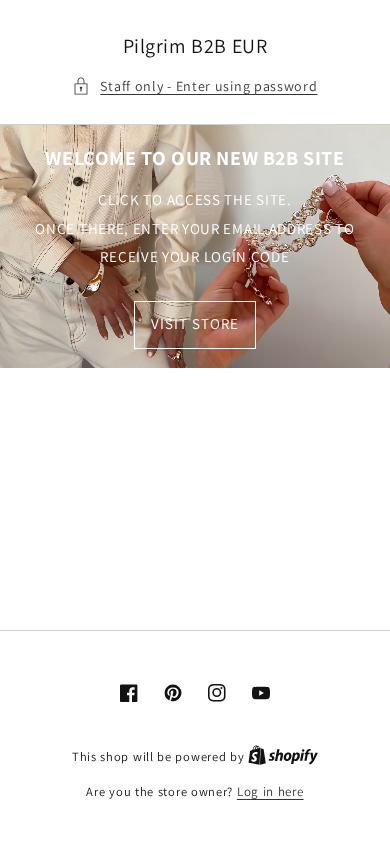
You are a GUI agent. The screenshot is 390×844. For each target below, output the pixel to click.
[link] (195, 246)
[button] (194, 86)
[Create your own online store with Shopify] (283, 756)
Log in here (270, 791)
